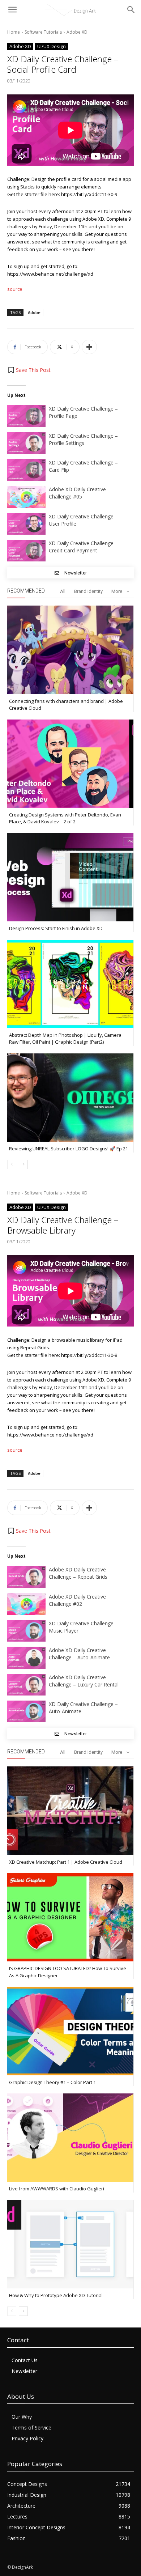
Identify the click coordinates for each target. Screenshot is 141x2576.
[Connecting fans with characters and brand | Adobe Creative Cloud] (70, 650)
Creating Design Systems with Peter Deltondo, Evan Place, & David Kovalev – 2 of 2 (65, 818)
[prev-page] (12, 1164)
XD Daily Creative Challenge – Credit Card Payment (83, 547)
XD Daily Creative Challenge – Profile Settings (83, 439)
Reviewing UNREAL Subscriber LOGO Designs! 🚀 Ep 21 (69, 1149)
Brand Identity (88, 591)
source (15, 289)
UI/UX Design (52, 46)
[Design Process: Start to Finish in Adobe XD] (70, 877)
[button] (29, 370)
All (63, 591)
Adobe (34, 312)
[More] (89, 347)
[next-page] (23, 1164)
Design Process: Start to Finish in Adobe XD (56, 928)
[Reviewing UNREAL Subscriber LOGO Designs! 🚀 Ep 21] (70, 1098)
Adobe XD (77, 32)
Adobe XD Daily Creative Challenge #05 (77, 493)
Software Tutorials (43, 32)
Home (14, 32)
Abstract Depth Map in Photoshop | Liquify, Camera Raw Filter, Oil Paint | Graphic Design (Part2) (65, 1039)
